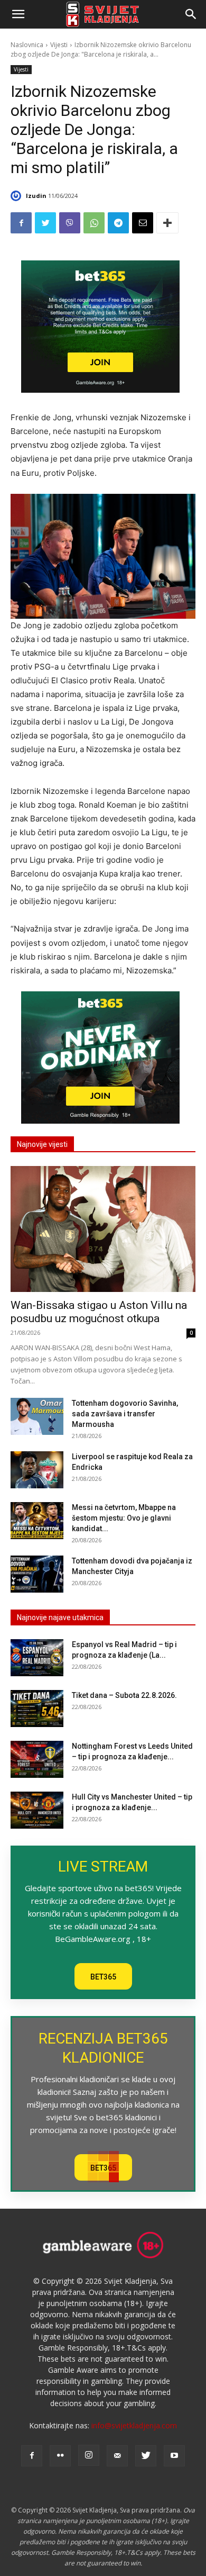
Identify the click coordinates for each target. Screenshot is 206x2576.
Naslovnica (27, 45)
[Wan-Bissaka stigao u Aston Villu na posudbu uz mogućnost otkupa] (103, 1229)
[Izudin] (17, 196)
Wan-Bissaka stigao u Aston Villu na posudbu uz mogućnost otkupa (99, 1312)
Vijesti (59, 45)
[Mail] (117, 2456)
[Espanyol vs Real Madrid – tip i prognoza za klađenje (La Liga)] (37, 1658)
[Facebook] (21, 223)
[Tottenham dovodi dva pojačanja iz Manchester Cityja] (37, 1574)
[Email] (143, 223)
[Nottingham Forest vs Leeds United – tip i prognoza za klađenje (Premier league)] (37, 1759)
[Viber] (70, 223)
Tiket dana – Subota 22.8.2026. (124, 1695)
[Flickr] (60, 2456)
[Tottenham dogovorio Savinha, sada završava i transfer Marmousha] (37, 1416)
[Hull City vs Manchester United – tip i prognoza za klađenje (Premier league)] (37, 1810)
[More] (167, 223)
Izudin (36, 196)
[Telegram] (118, 223)
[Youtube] (174, 2456)
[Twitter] (45, 223)
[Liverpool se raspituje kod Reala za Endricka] (37, 1470)
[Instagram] (89, 2455)
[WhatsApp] (94, 223)
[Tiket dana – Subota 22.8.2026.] (37, 1709)
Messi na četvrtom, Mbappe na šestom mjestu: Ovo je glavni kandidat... (124, 1518)
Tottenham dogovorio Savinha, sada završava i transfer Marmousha (125, 1414)
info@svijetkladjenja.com (134, 2425)
